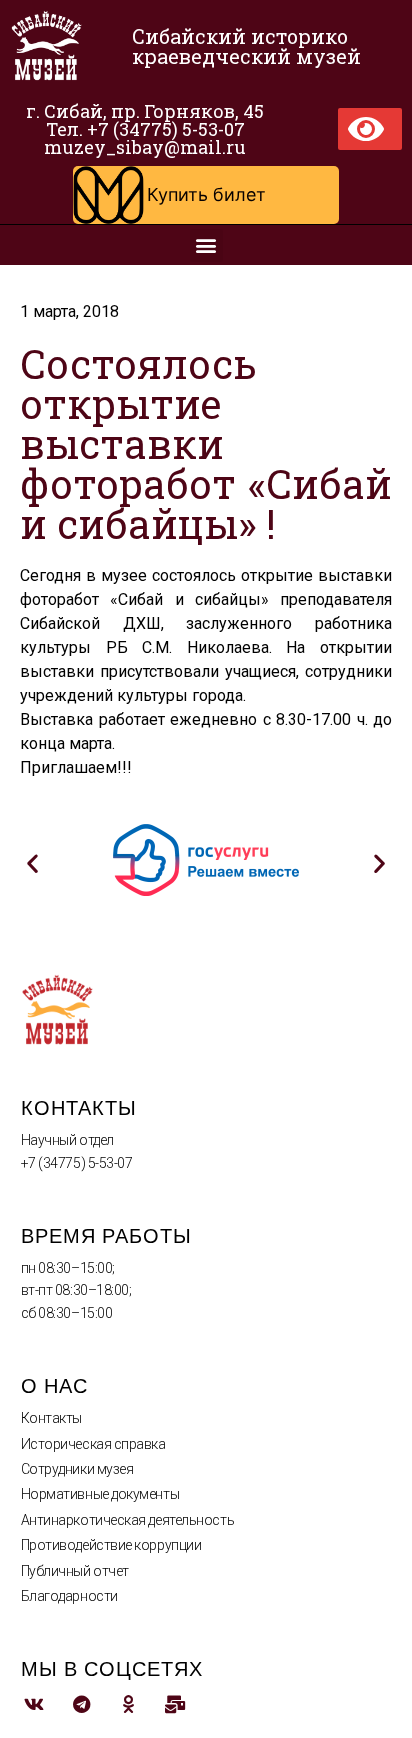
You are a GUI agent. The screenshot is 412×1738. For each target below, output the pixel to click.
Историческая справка (93, 1444)
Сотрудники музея (77, 1469)
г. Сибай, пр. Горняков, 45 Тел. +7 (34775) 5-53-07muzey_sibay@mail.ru (145, 129)
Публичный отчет (75, 1571)
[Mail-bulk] (175, 1703)
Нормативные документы (100, 1494)
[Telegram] (81, 1703)
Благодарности (69, 1596)
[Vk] (34, 1703)
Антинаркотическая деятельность (128, 1520)
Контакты (51, 1418)
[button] (206, 195)
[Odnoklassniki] (128, 1703)
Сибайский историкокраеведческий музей (246, 46)
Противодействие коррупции (111, 1545)
